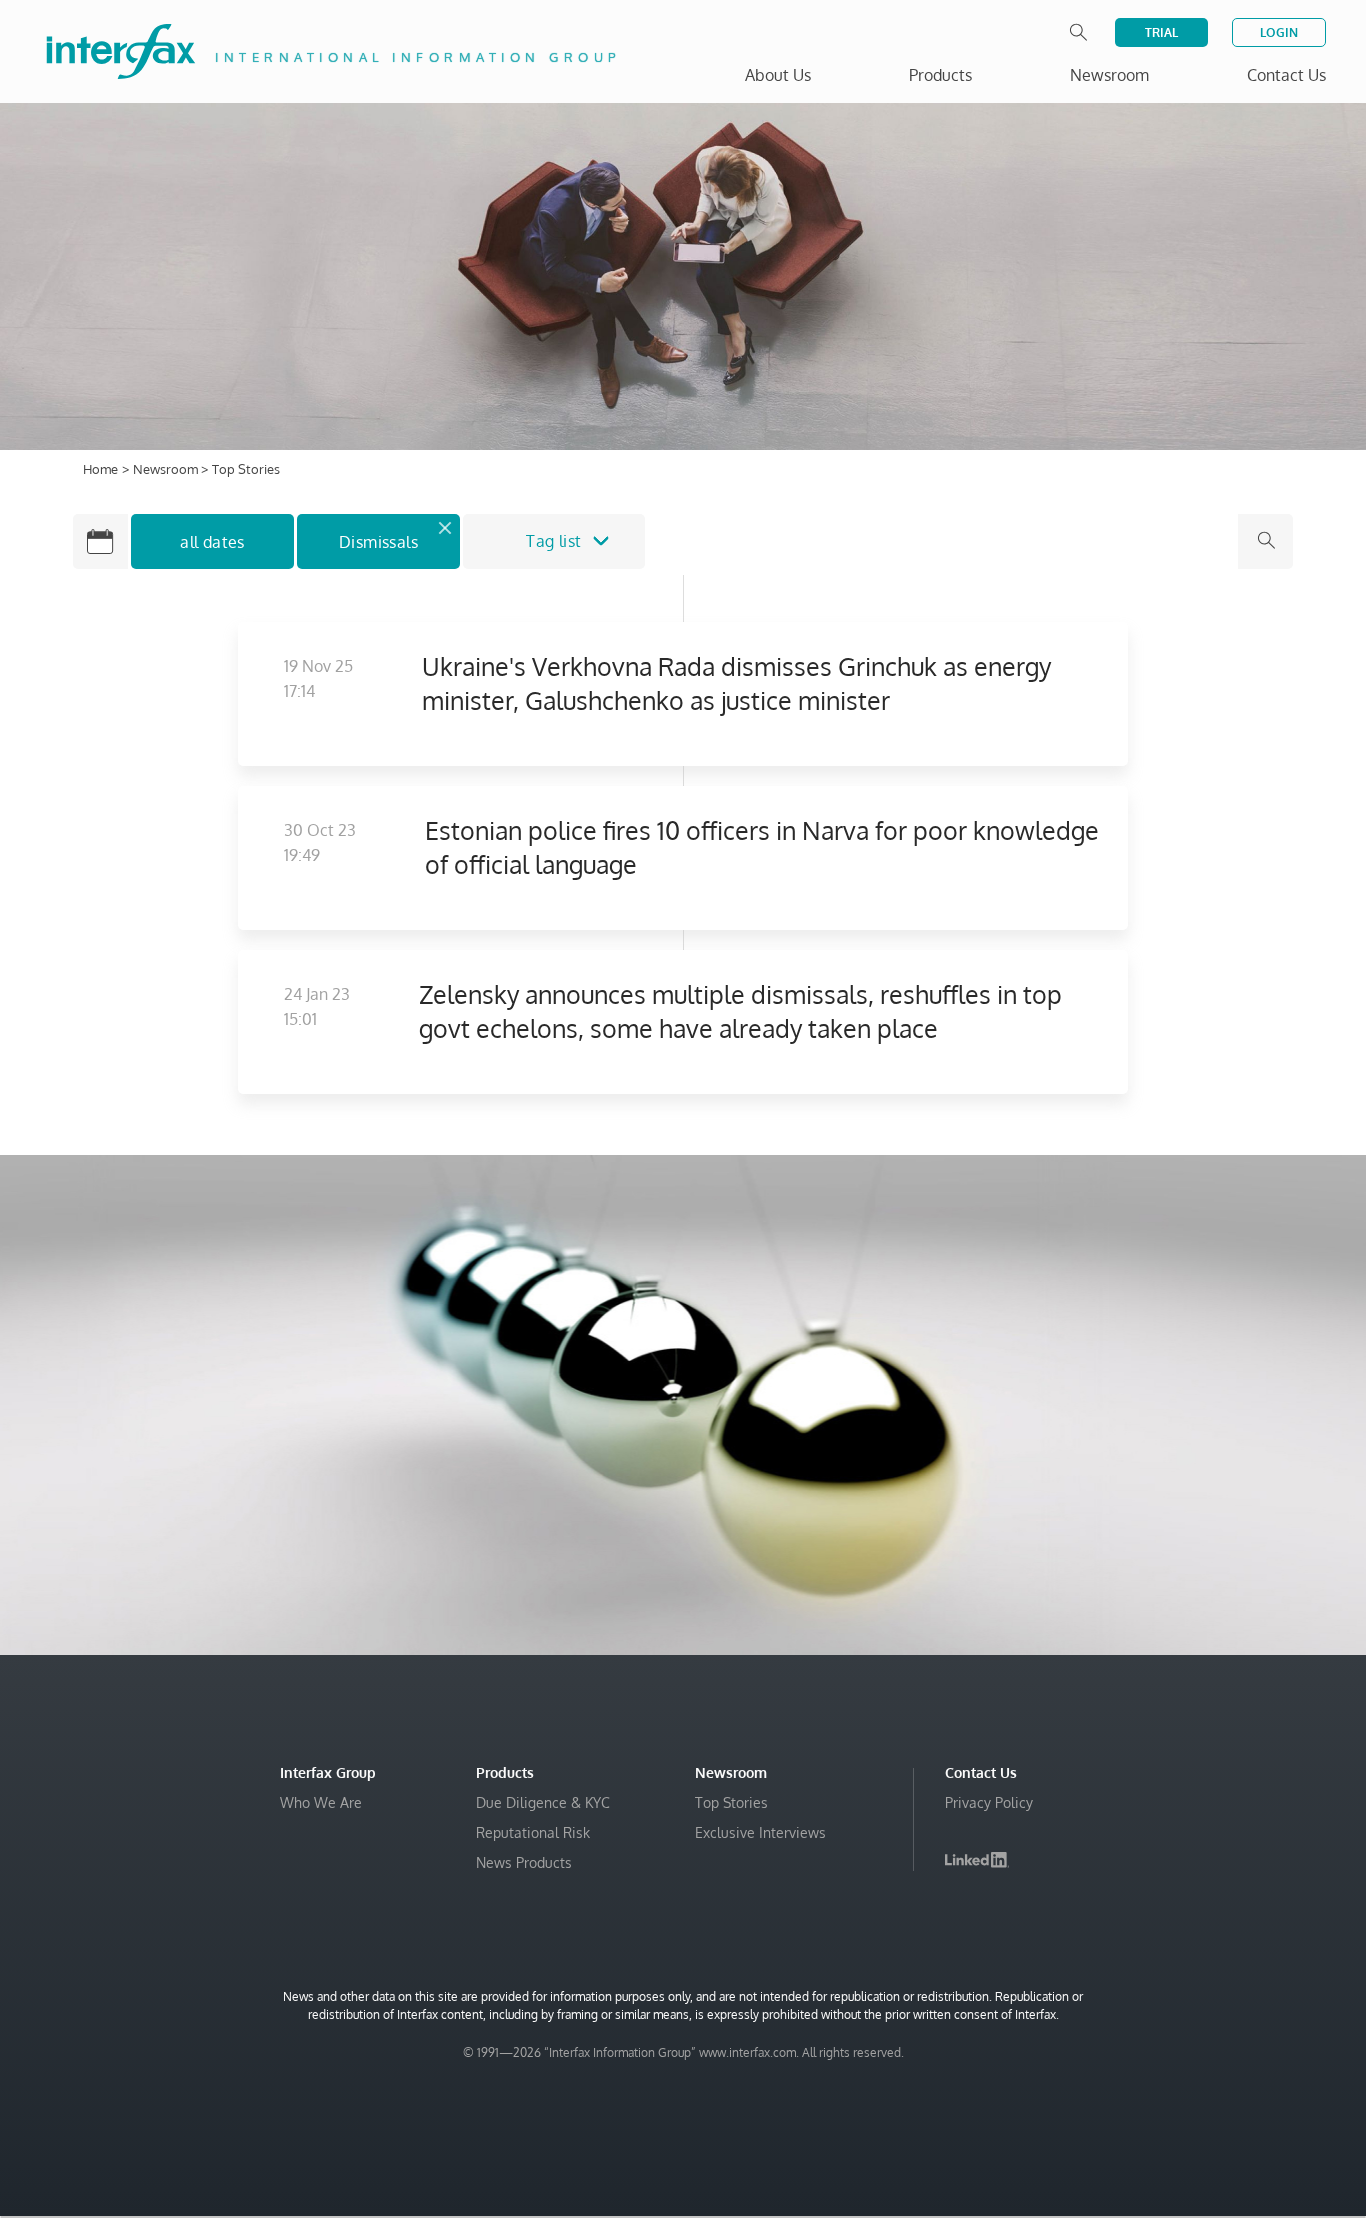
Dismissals (378, 542)
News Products (524, 1862)
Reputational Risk (533, 1832)
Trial (1161, 32)
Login (1279, 32)
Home (100, 469)
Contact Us (1286, 75)
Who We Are (321, 1802)
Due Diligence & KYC (543, 1802)
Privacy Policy (989, 1802)
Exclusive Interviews (760, 1832)
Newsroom (167, 469)
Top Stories (731, 1802)
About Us (778, 75)
